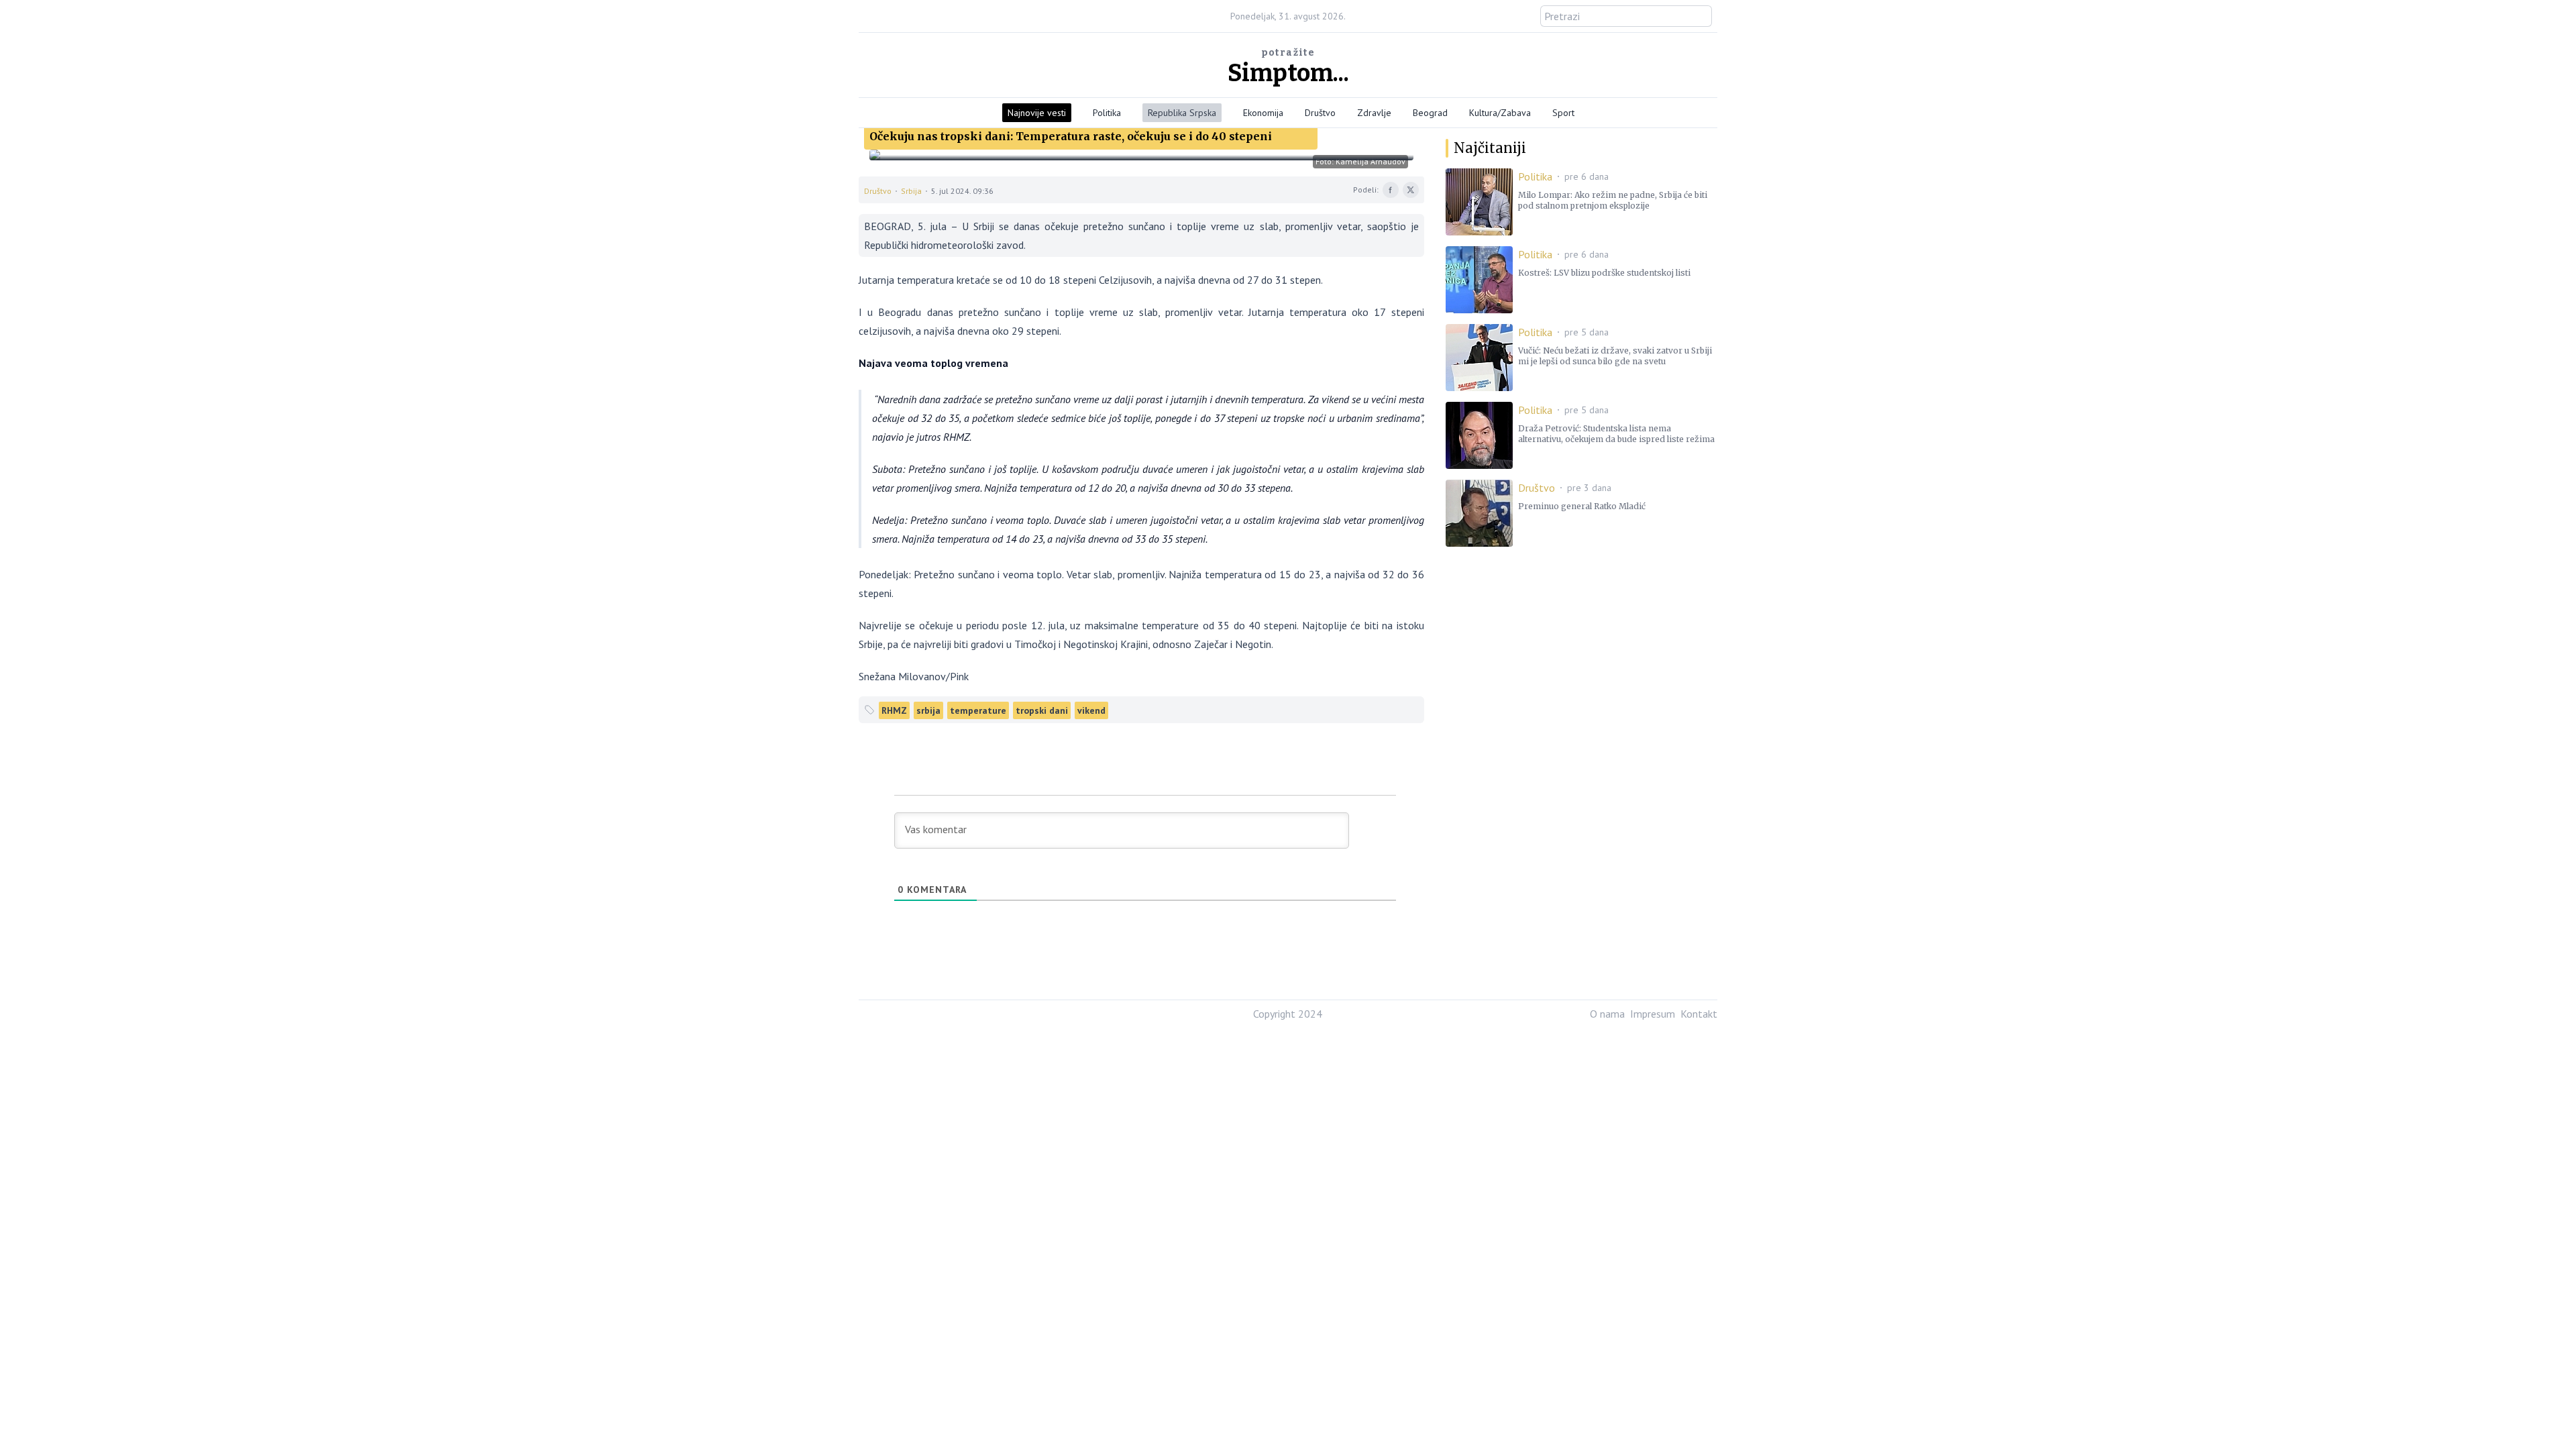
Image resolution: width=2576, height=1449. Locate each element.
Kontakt (1699, 1014)
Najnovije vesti (1037, 113)
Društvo (1320, 113)
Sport (1563, 113)
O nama (1607, 1014)
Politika (1107, 113)
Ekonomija (1263, 113)
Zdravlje (1374, 113)
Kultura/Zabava (1500, 113)
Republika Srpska (1182, 113)
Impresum (1653, 1014)
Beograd (1430, 113)
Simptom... (1288, 73)
